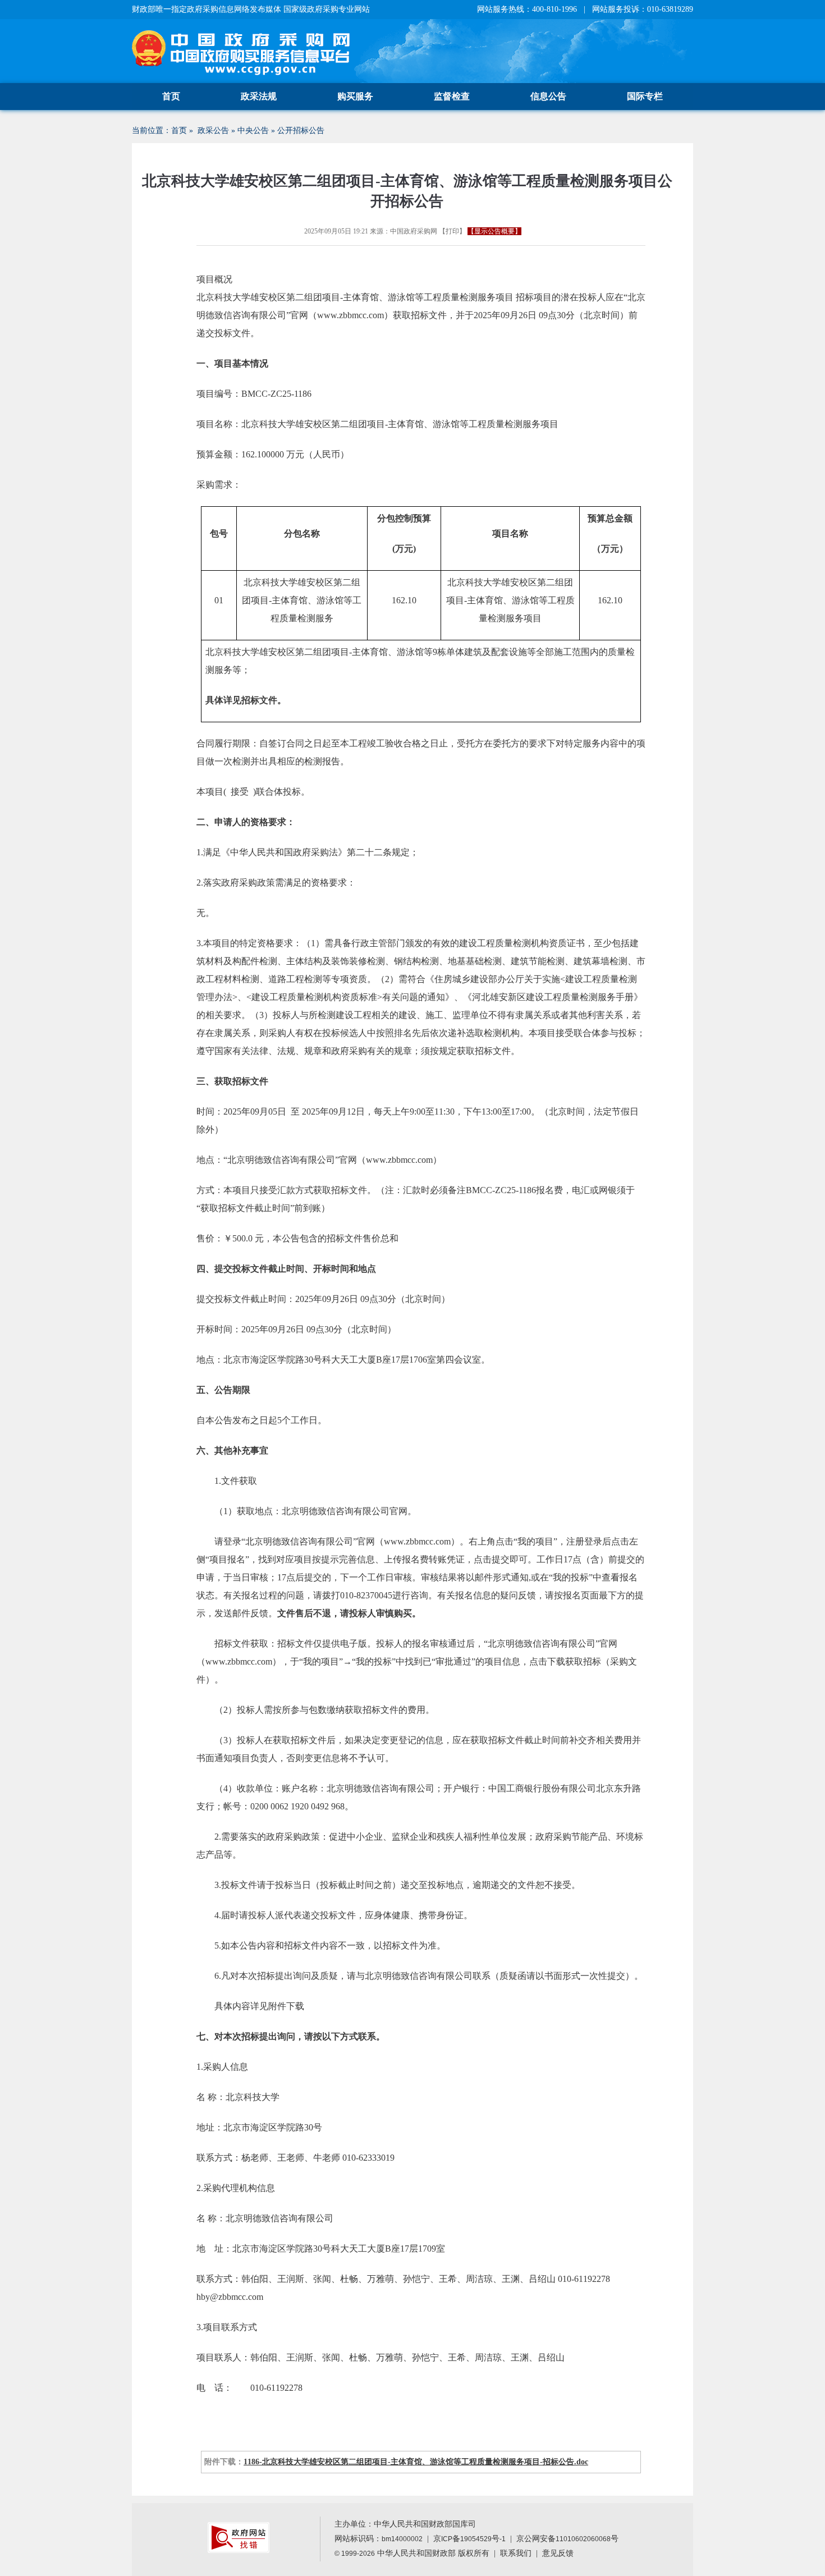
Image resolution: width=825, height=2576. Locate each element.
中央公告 (253, 130)
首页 (171, 96)
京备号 (469, 2539)
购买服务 (355, 96)
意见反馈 (558, 2553)
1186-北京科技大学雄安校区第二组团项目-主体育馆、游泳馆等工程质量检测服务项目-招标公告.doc (416, 2462)
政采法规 (259, 96)
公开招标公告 (301, 130)
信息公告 (548, 96)
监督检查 (452, 96)
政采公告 (213, 130)
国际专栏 (645, 96)
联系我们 (516, 2553)
